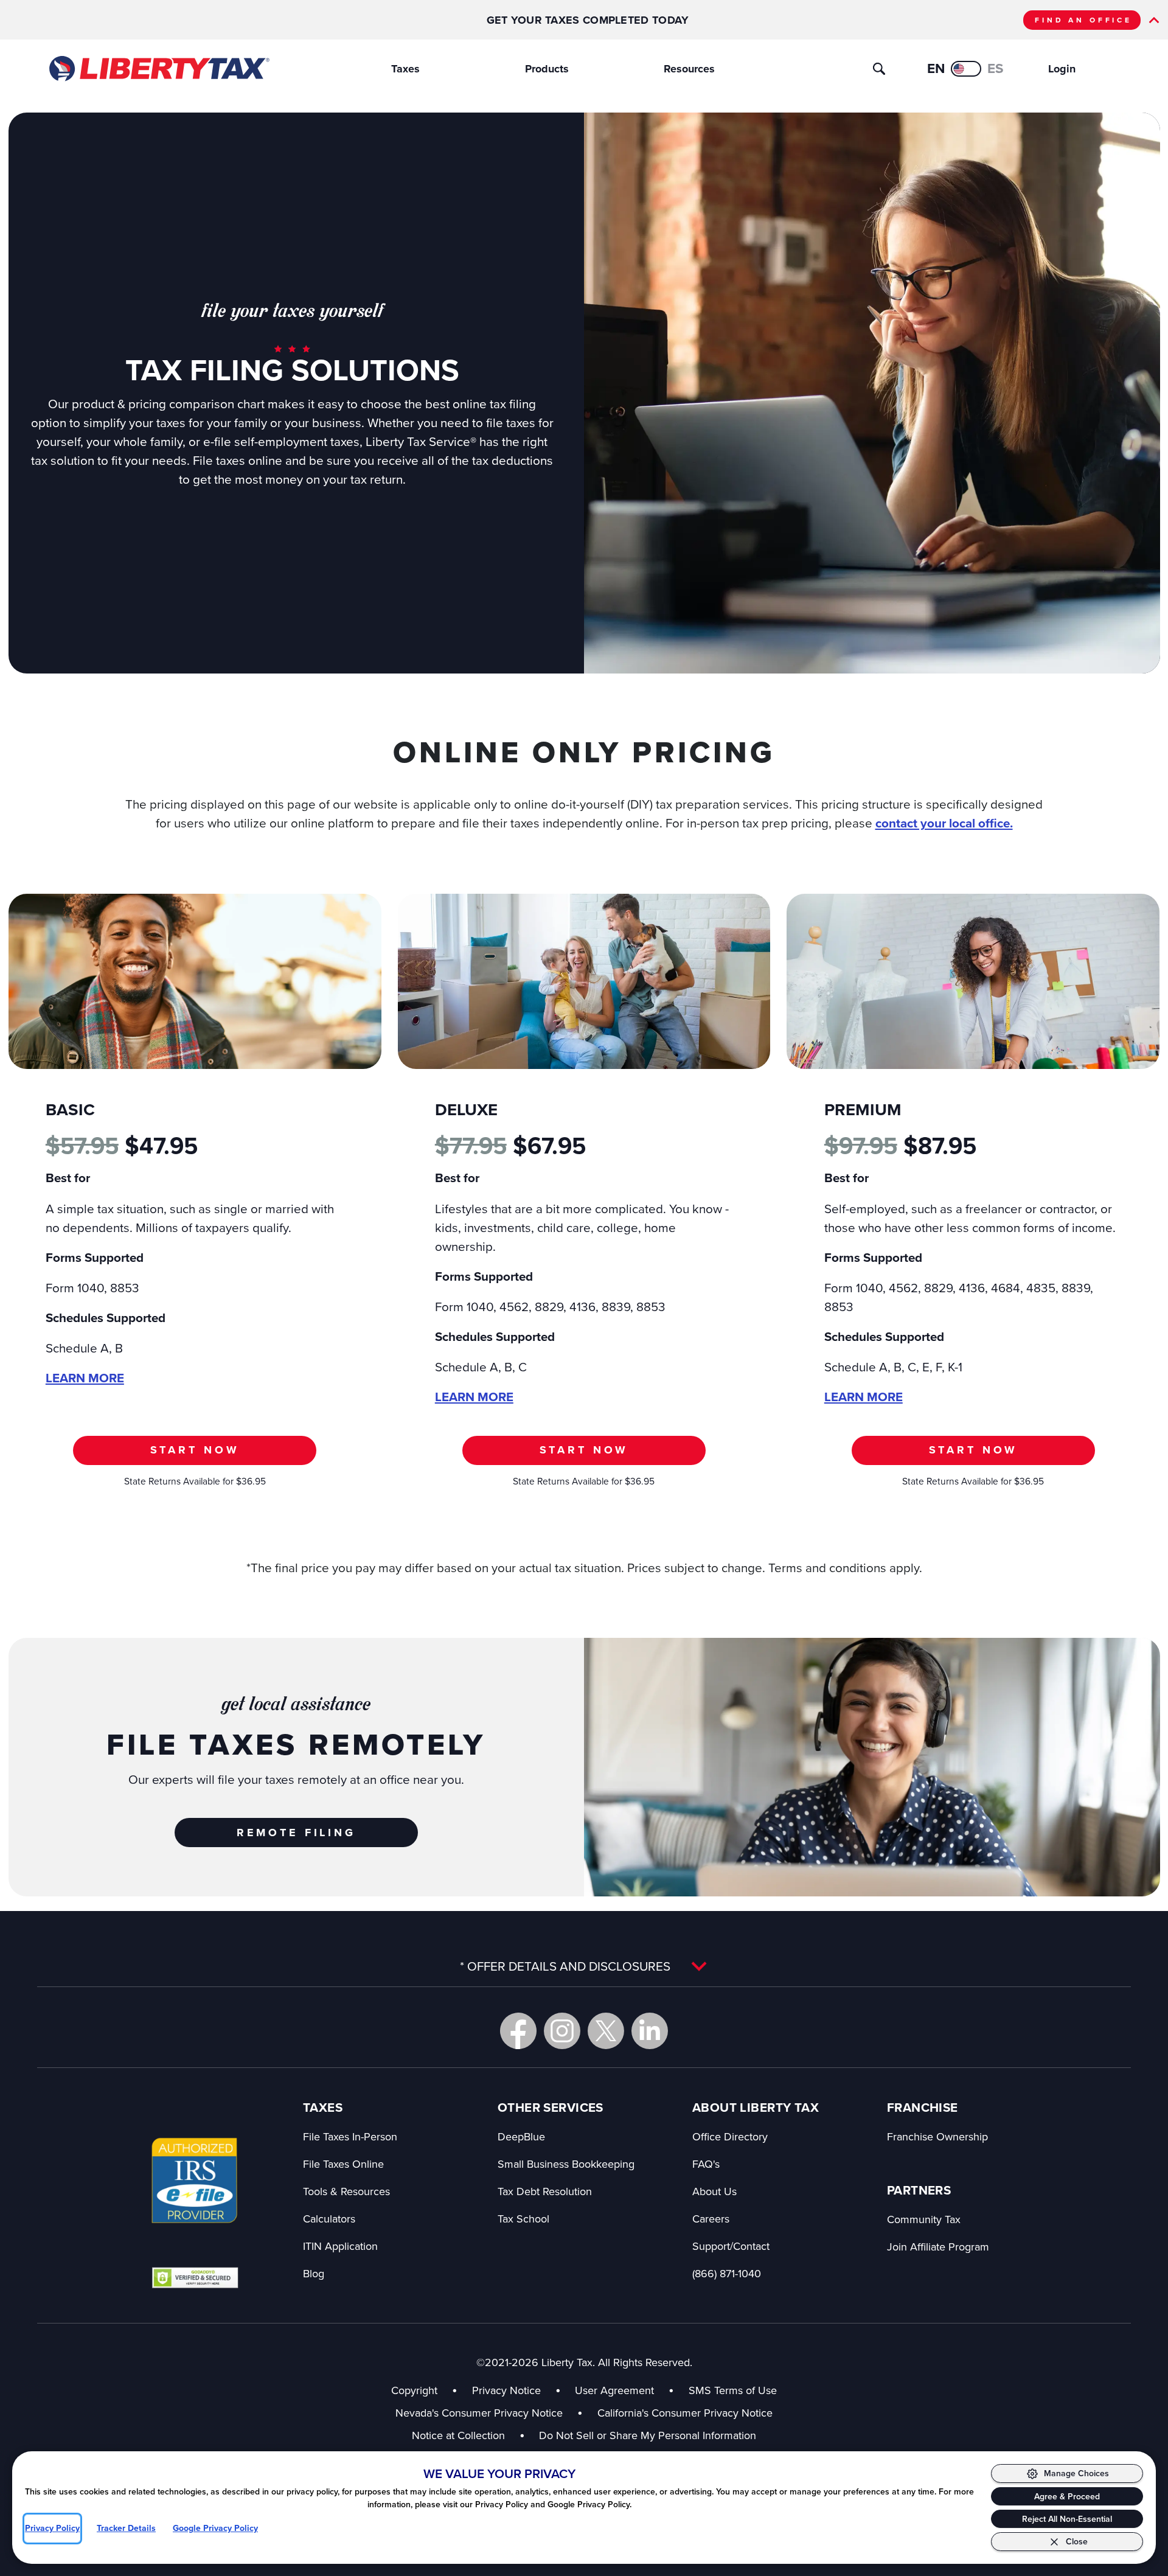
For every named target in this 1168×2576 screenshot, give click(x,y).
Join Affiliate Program (938, 2247)
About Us (714, 2191)
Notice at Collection (468, 2435)
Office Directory (730, 2136)
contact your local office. (944, 823)
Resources (689, 69)
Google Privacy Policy (215, 2528)
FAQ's (706, 2164)
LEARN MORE (85, 1378)
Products (547, 69)
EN (936, 68)
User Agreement (614, 2390)
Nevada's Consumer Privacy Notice (489, 2413)
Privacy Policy (52, 2528)
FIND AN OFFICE (1083, 20)
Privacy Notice (506, 2390)
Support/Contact (731, 2246)
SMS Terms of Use (733, 2390)
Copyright (414, 2390)
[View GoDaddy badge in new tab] (195, 2277)
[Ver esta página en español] (966, 69)
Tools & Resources (346, 2191)
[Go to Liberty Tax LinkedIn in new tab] (650, 2031)
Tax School (523, 2219)
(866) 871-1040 (727, 2273)
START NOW (195, 1450)
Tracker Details (126, 2528)
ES (996, 68)
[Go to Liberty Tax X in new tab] (606, 2031)
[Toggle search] (879, 69)
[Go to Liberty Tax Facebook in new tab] (518, 2031)
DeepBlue (521, 2136)
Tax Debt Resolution (545, 2191)
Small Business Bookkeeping (566, 2164)
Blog (314, 2273)
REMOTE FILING (296, 1833)
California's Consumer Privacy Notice (685, 2413)
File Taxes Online (343, 2164)
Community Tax (924, 2219)
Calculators (329, 2219)
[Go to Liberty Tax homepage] (158, 69)
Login (1062, 69)
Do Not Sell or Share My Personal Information (648, 2435)
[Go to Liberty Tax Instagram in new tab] (562, 2031)
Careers (711, 2219)
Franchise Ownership (937, 2136)
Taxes (405, 69)
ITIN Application (340, 2246)
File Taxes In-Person (350, 2136)
